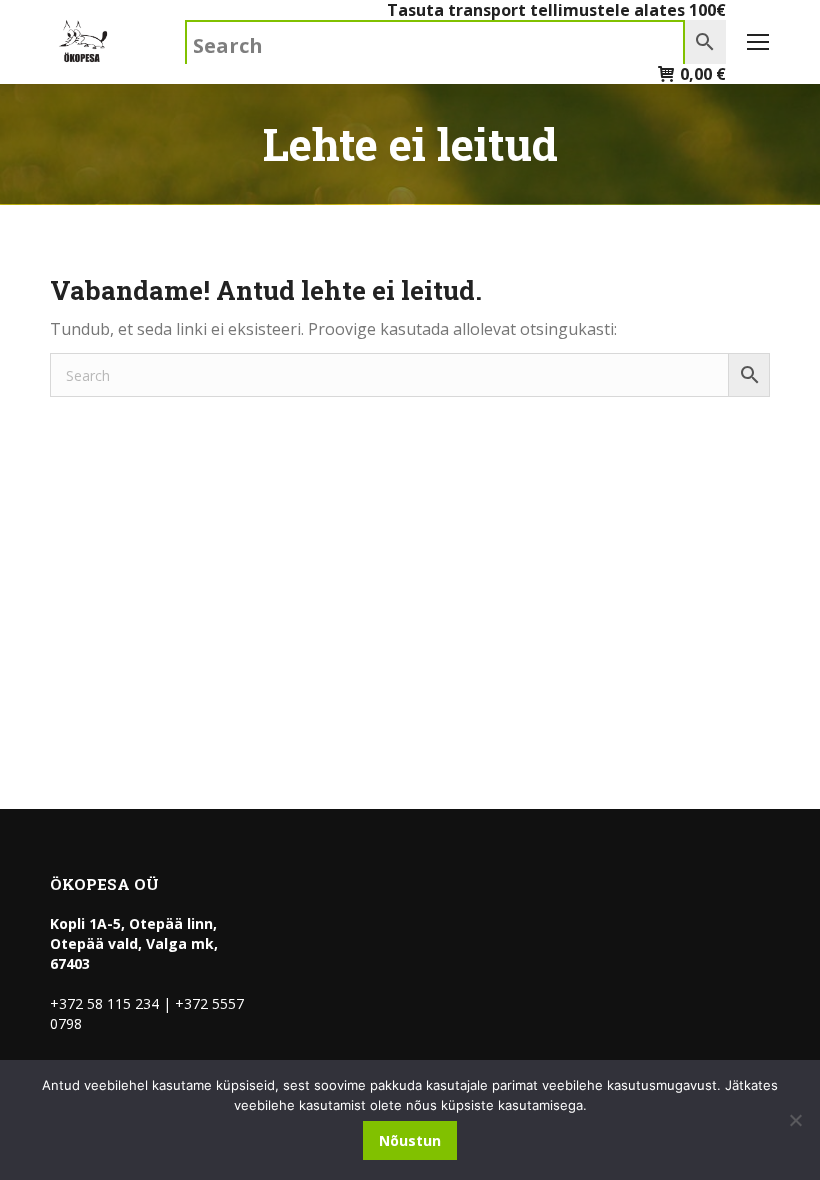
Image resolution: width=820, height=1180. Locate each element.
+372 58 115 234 (104, 1003)
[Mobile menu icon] (758, 42)
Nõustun (410, 1140)
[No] (795, 1120)
